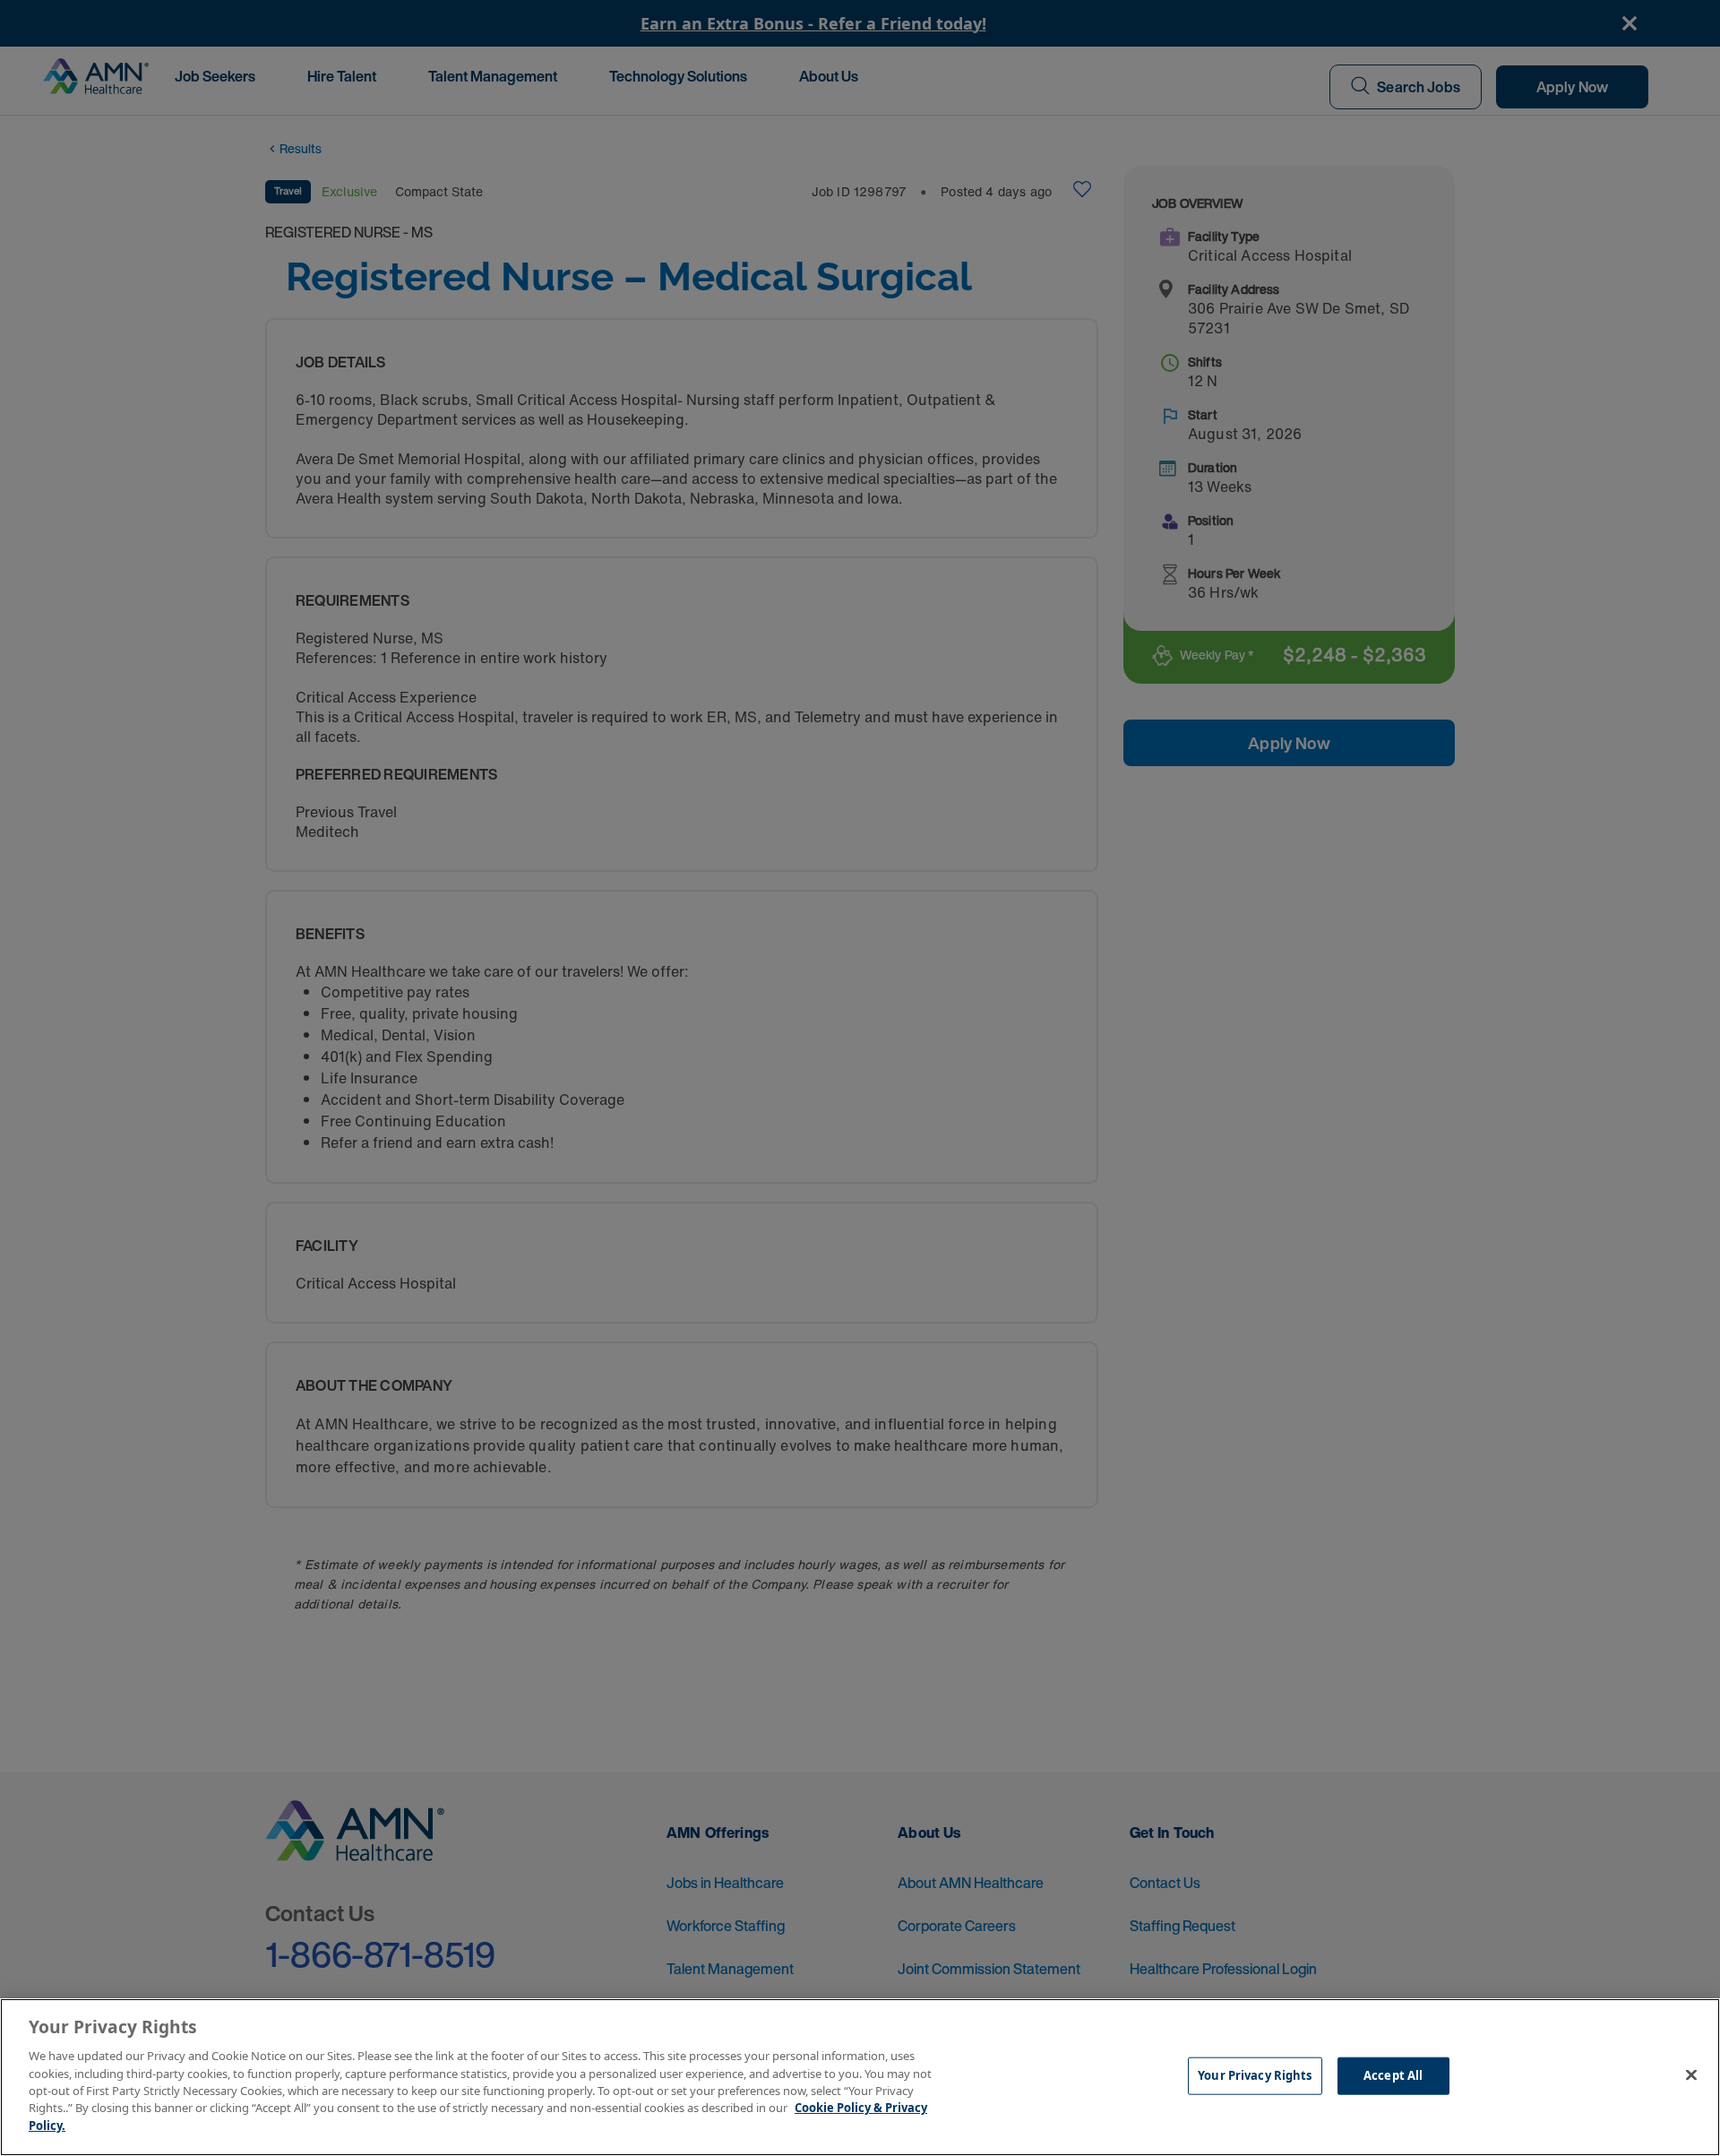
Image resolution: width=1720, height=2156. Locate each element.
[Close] (1691, 2075)
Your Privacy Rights (1255, 2075)
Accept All (1393, 2075)
